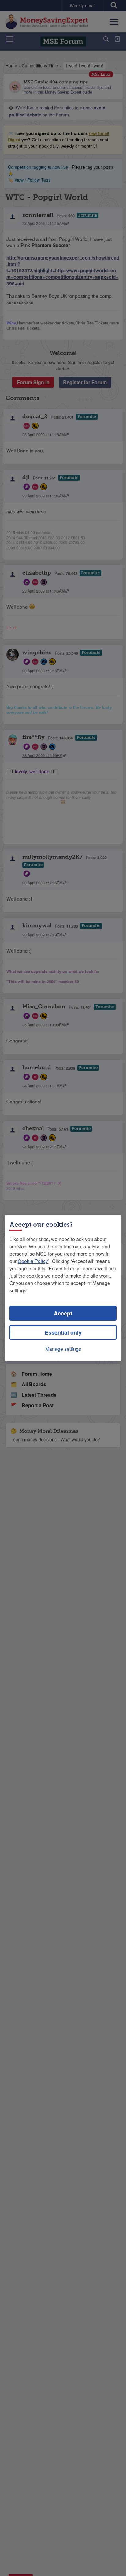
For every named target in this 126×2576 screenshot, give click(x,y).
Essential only (63, 1332)
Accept (63, 1313)
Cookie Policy (33, 1261)
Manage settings (63, 1349)
